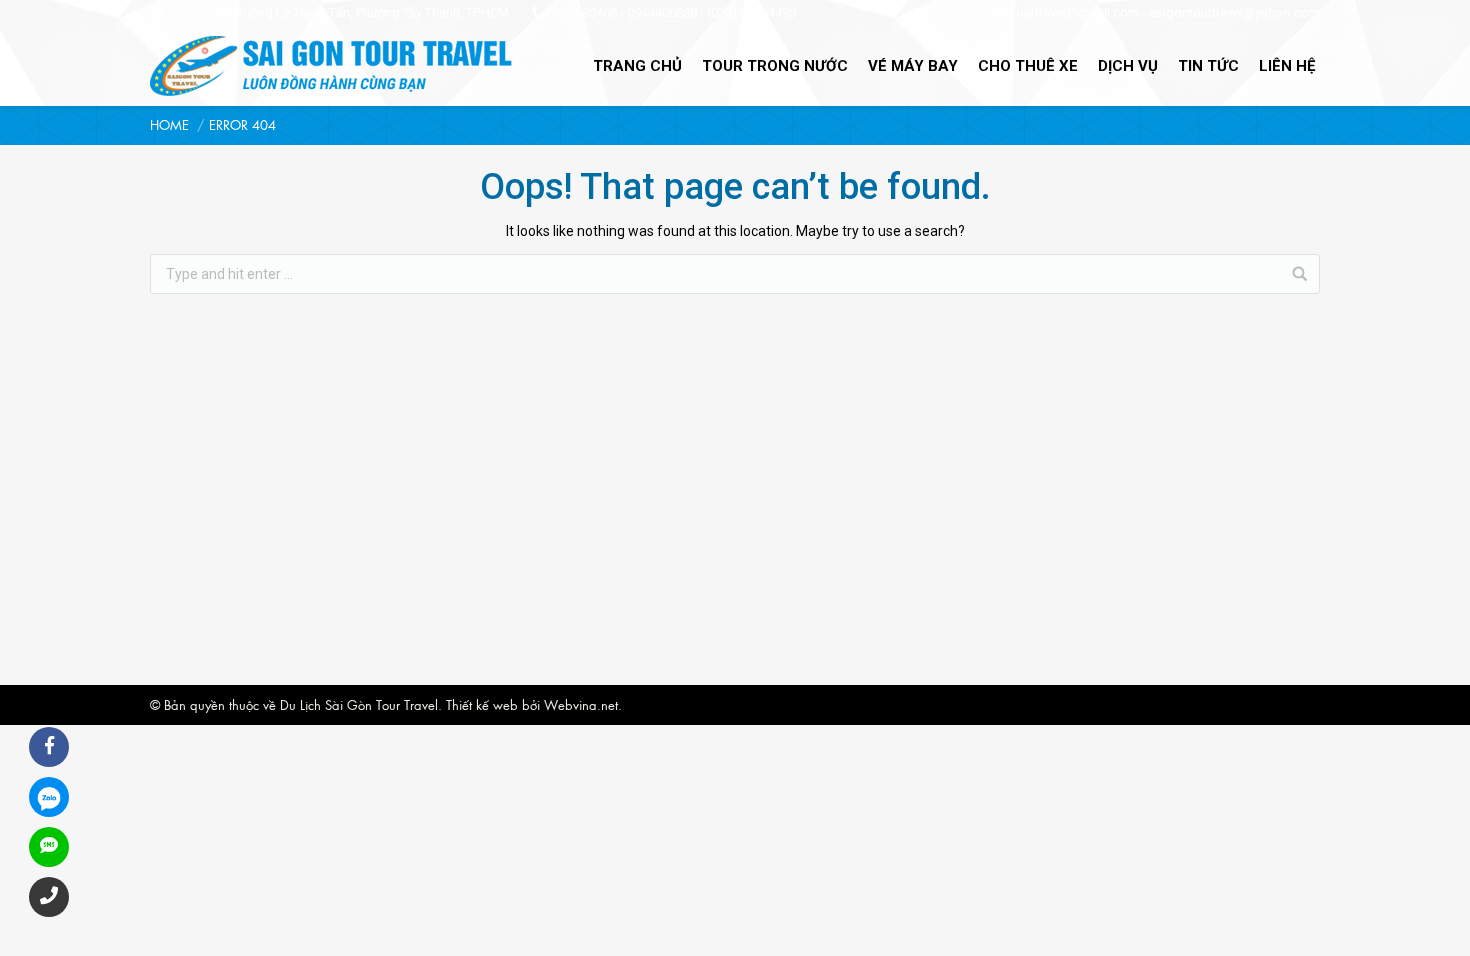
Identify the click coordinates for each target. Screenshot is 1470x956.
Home (169, 124)
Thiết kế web (482, 704)
